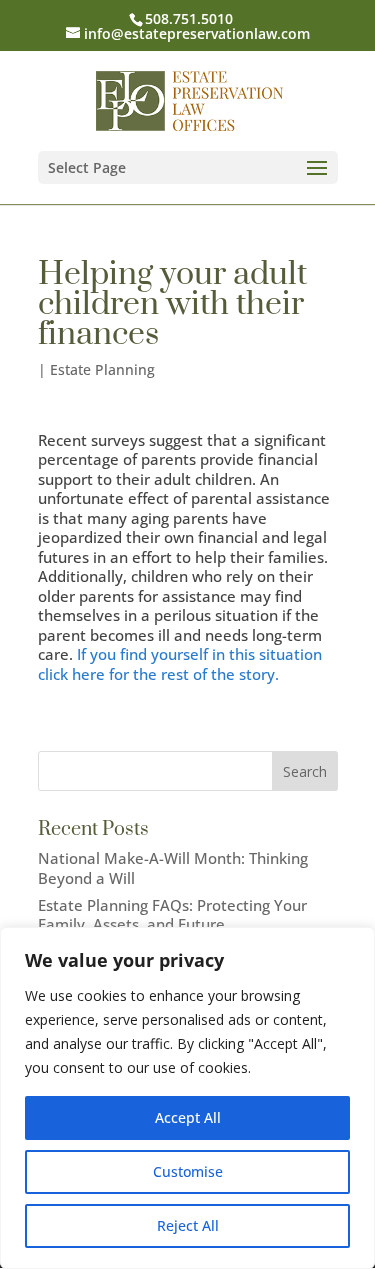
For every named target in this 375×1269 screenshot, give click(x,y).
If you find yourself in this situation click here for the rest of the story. (180, 664)
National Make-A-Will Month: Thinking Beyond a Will (173, 868)
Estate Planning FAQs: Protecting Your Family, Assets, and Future (172, 915)
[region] (187, 1098)
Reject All (188, 1225)
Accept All (188, 1117)
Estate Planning (102, 369)
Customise (188, 1171)
